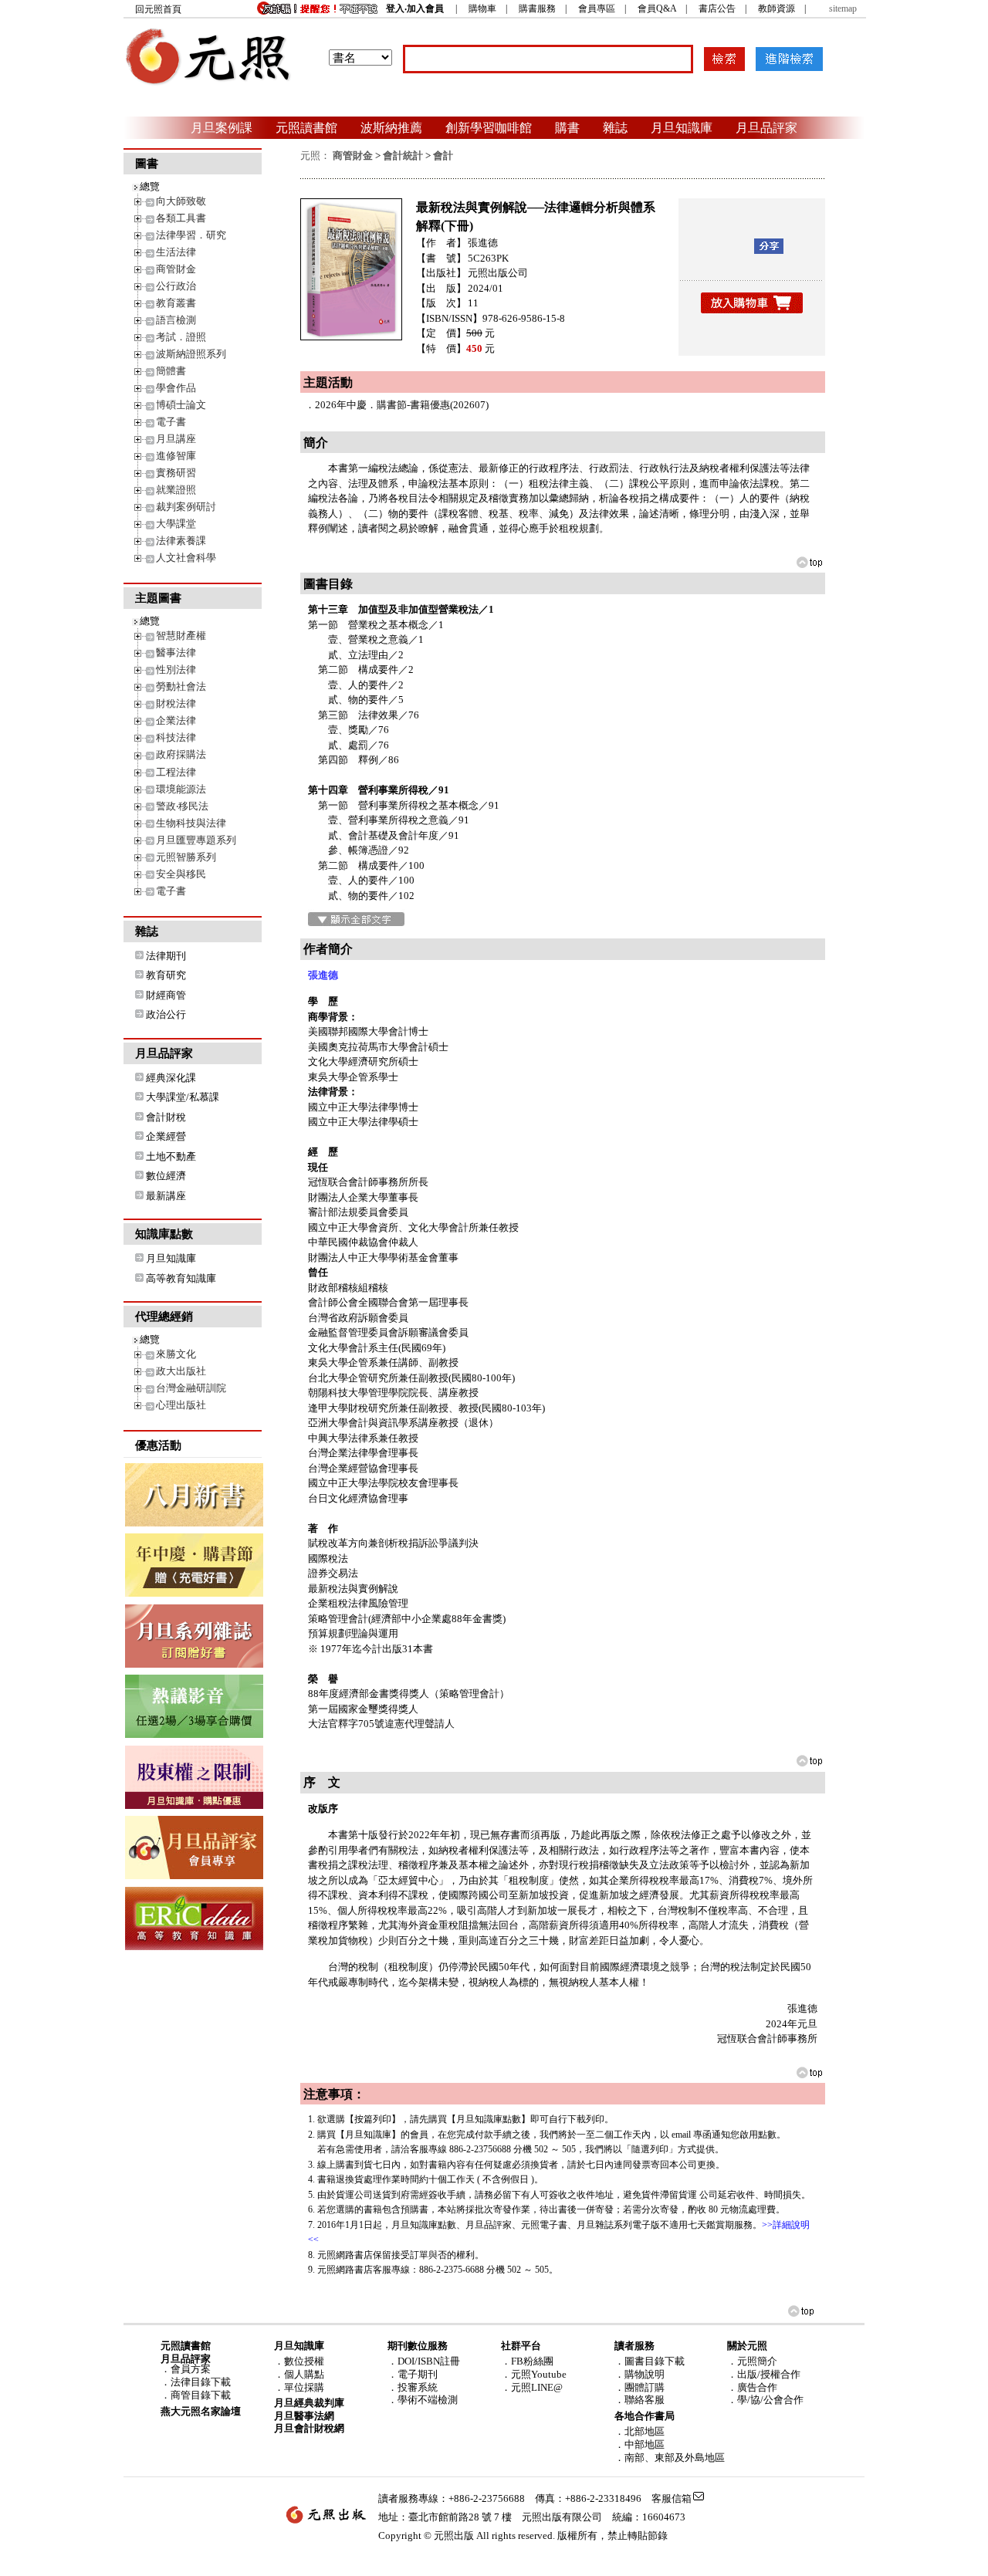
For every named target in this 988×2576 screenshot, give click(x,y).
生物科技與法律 (191, 823)
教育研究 (166, 975)
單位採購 (304, 2387)
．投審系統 (413, 2387)
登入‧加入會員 (415, 8)
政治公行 (166, 1014)
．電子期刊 (413, 2374)
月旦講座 (176, 439)
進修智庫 (176, 456)
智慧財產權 (181, 636)
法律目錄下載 (201, 2382)
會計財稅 (166, 1117)
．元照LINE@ (532, 2387)
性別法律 (176, 669)
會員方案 (191, 2369)
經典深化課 (171, 1078)
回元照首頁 (158, 9)
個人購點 (304, 2374)
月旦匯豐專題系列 (196, 840)
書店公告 (717, 8)
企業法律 (176, 720)
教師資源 (777, 8)
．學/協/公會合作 (765, 2400)
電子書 (171, 422)
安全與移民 (181, 874)
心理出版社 (181, 1405)
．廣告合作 (752, 2387)
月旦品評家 (766, 127)
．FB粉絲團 (527, 2361)
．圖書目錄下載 (650, 2361)
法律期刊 (166, 956)
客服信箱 (672, 2498)
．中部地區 (639, 2444)
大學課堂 (176, 524)
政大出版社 (181, 1371)
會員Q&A (657, 8)
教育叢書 (176, 303)
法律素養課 (181, 541)
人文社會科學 (186, 558)
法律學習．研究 (191, 235)
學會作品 (176, 388)
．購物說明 (639, 2374)
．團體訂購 (639, 2387)
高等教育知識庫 (181, 1278)
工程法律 (176, 772)
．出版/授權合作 (764, 2374)
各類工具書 (181, 218)
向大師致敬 (181, 201)
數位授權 (304, 2361)
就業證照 (176, 490)
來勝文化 (176, 1354)
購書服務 (537, 8)
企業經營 (166, 1136)
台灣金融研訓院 (191, 1388)
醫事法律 (176, 652)
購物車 (482, 8)
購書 (567, 127)
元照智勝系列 (186, 857)
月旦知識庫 (682, 127)
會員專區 (597, 8)
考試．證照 (181, 337)
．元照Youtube (534, 2374)
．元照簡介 (752, 2361)
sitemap (843, 8)
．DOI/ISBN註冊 (424, 2361)
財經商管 (166, 995)
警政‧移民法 (182, 806)
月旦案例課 (222, 127)
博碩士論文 (181, 405)
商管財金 (176, 269)
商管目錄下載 (201, 2395)
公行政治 (176, 286)
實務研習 (176, 473)
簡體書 (171, 371)
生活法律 (176, 252)
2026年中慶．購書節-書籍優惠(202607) (402, 405)
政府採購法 (181, 754)
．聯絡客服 (639, 2400)
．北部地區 (639, 2431)
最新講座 (166, 1196)
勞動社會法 (181, 686)
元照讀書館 (306, 127)
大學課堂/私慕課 (183, 1097)
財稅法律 (176, 703)
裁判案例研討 (186, 507)
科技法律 (176, 737)
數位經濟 (166, 1176)
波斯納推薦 (391, 127)
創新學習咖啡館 (489, 127)
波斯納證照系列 (191, 354)
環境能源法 (181, 789)
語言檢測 (176, 320)
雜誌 (615, 127)
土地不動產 (171, 1156)
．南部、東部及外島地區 (670, 2458)
